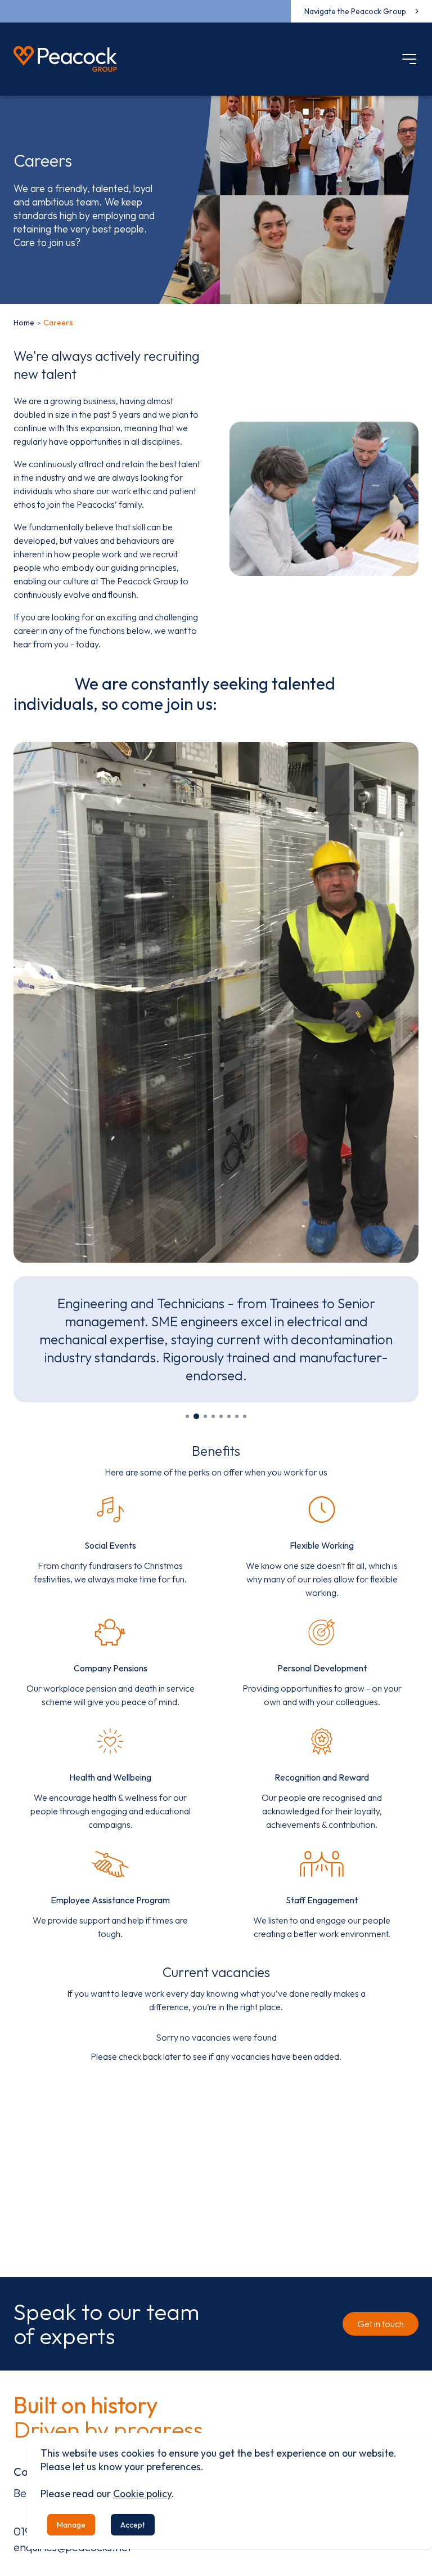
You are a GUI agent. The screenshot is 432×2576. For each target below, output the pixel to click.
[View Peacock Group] (65, 59)
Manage (71, 2525)
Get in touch (381, 2324)
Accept (133, 2525)
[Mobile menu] (409, 59)
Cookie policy (142, 2494)
